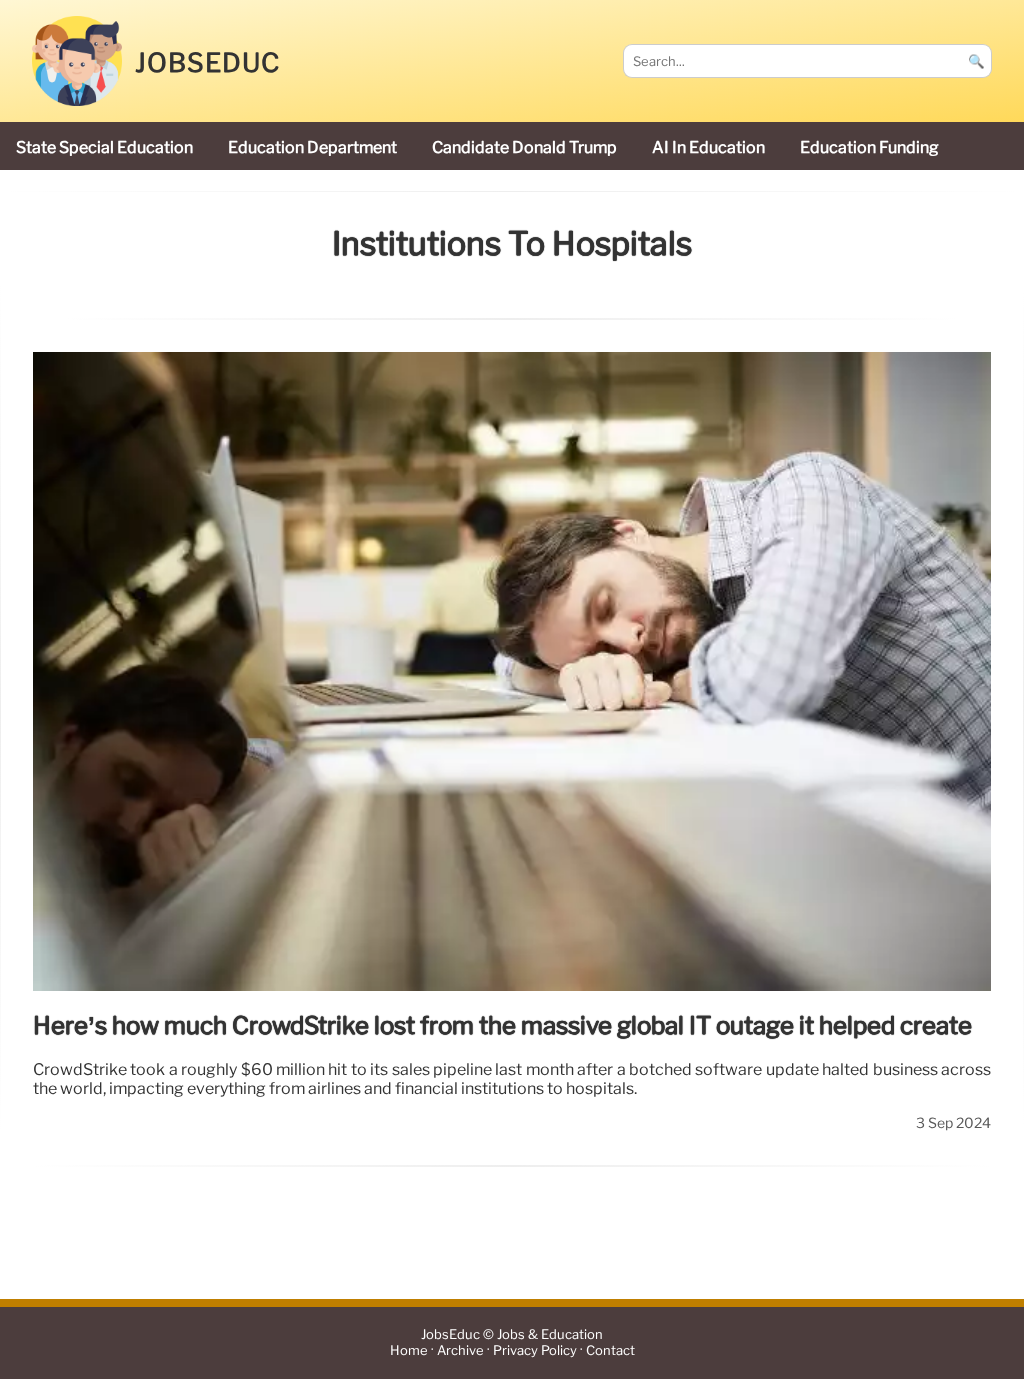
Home (409, 1351)
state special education (104, 147)
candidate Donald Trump (524, 147)
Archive (460, 1351)
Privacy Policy (535, 1351)
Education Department (312, 147)
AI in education (708, 147)
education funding (869, 147)
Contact (610, 1351)
